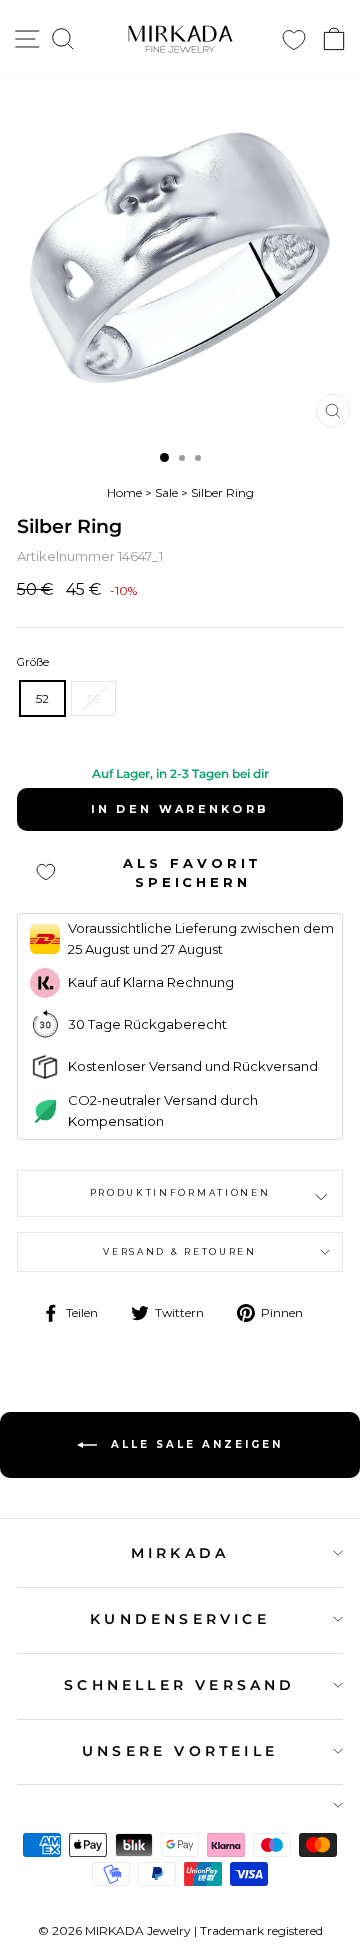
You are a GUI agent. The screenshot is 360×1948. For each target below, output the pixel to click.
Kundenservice (180, 1619)
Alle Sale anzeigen (194, 1444)
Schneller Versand (179, 1685)
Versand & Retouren (179, 1251)
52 (42, 698)
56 (93, 698)
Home (124, 492)
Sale (166, 492)
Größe (33, 662)
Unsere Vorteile (180, 1751)
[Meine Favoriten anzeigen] (294, 39)
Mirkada (180, 1553)
